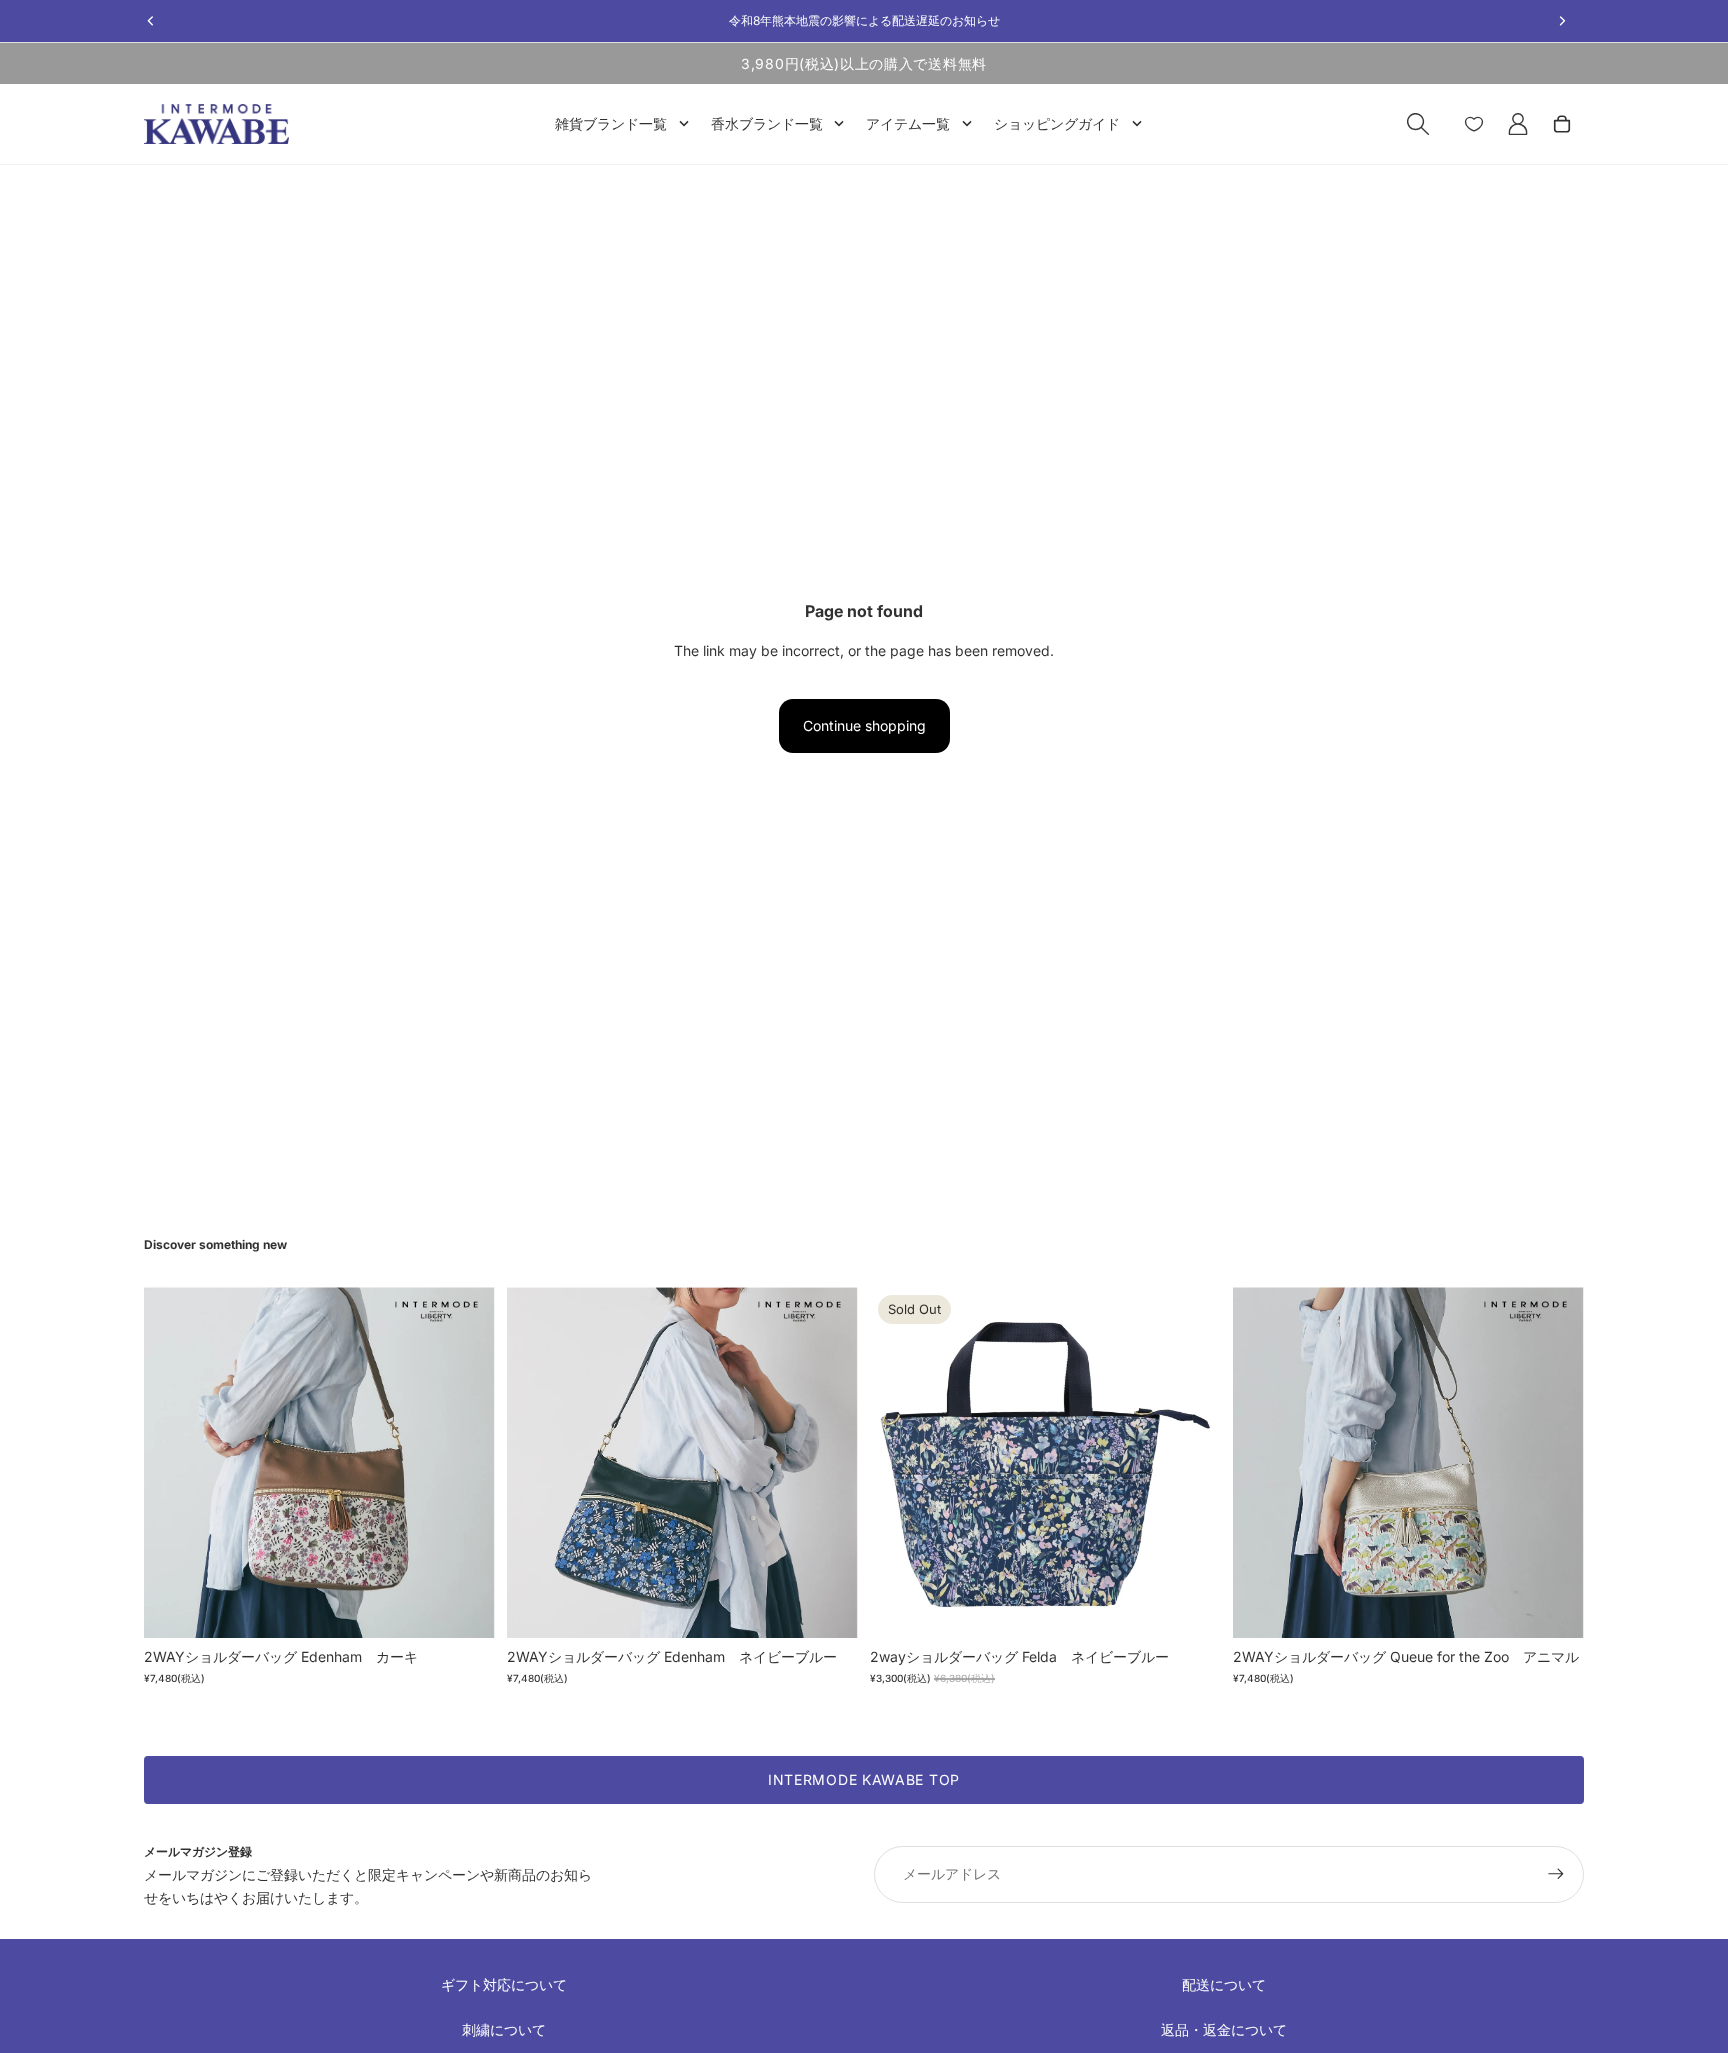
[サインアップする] (1556, 1874)
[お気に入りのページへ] (1474, 124)
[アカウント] (1518, 124)
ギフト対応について (504, 1984)
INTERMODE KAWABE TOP (864, 1779)
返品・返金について (1224, 2029)
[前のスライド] (174, 1463)
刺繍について (504, 2029)
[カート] (1562, 124)
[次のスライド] (465, 1463)
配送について (1224, 1984)
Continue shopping (864, 725)
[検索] (1418, 124)
